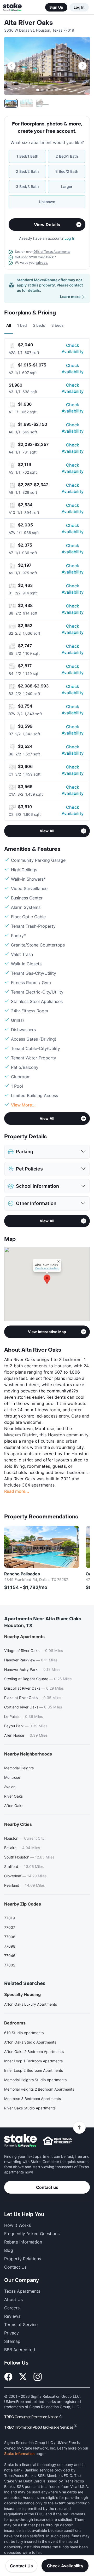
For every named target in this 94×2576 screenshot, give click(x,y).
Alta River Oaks (28, 23)
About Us (13, 2299)
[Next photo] (83, 66)
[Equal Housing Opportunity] (57, 2141)
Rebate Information (23, 2242)
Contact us (47, 2187)
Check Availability (73, 348)
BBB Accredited (20, 2350)
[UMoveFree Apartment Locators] (20, 2141)
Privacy (11, 2333)
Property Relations (23, 2259)
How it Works (17, 2225)
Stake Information (19, 2454)
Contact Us (22, 2566)
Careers (12, 2308)
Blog (9, 2250)
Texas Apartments (22, 2291)
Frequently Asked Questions (32, 2234)
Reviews (12, 2316)
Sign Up (56, 7)
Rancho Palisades (22, 1574)
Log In (79, 7)
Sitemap (12, 2341)
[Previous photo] (11, 66)
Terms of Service (21, 2325)
